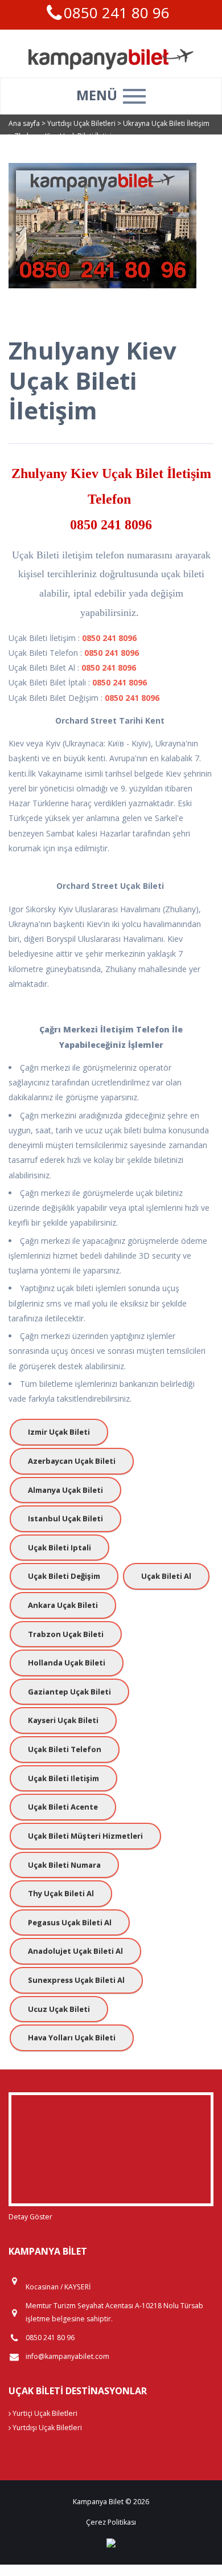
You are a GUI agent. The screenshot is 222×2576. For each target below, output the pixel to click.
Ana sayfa (24, 123)
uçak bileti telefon (65, 1749)
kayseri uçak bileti (63, 1720)
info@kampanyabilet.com (67, 2356)
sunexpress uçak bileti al (76, 1980)
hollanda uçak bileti (67, 1663)
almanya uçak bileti (65, 1490)
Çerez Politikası (111, 2522)
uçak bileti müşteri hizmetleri (85, 1836)
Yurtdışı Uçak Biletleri (82, 123)
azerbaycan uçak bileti (72, 1461)
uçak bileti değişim (64, 1576)
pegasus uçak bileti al (70, 1922)
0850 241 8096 (111, 525)
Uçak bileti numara (64, 1865)
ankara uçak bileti (63, 1605)
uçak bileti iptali (59, 1548)
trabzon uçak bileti (66, 1634)
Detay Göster (30, 2217)
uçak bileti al (166, 1576)
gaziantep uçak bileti (69, 1692)
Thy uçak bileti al (61, 1893)
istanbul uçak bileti (65, 1518)
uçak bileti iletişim (63, 1778)
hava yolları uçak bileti (72, 2038)
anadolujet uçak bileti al (75, 1951)
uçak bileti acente (63, 1807)
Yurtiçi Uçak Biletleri (44, 2413)
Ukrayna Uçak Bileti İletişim (166, 123)
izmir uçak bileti (59, 1432)
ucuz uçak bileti (59, 2009)
